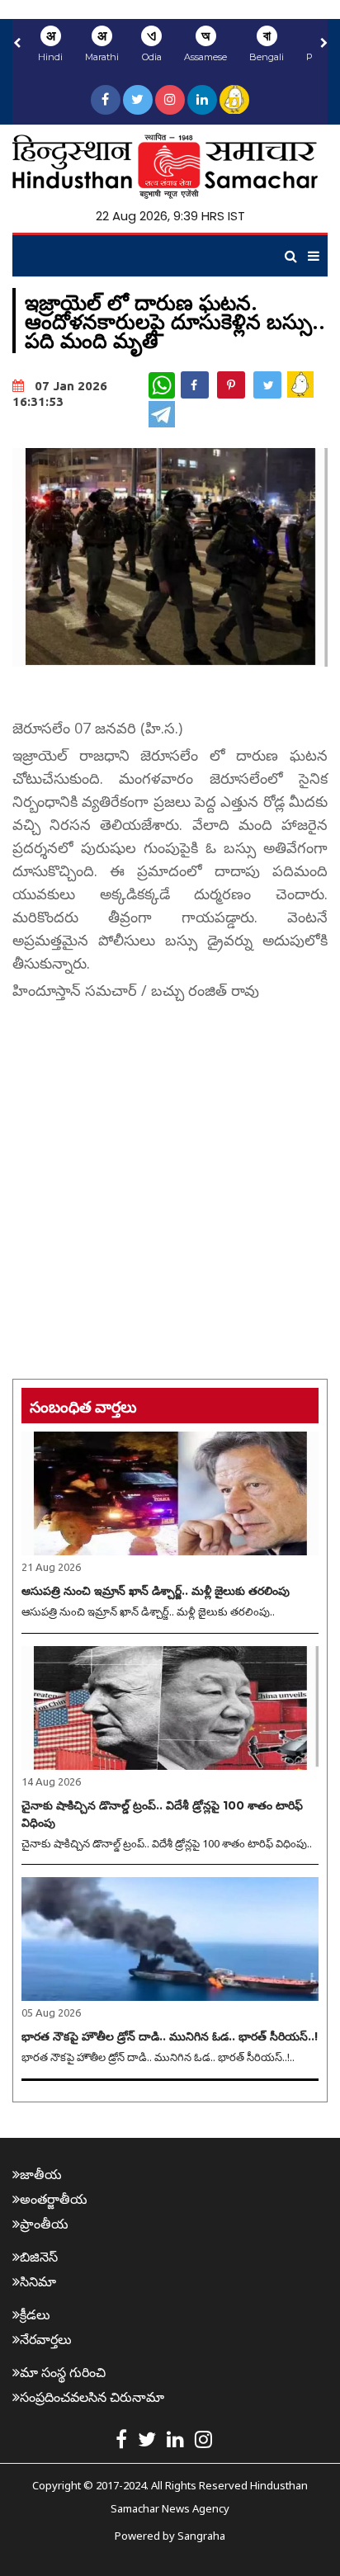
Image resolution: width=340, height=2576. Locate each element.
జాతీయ (41, 2174)
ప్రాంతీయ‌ (44, 2224)
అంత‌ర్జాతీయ (54, 2199)
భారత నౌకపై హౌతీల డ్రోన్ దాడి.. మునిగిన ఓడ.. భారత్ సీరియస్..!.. (158, 2057)
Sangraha (201, 2536)
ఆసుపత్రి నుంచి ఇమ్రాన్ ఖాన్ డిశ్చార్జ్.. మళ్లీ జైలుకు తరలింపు (156, 1591)
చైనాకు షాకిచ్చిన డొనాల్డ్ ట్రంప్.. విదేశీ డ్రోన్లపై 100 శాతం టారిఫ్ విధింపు (162, 1814)
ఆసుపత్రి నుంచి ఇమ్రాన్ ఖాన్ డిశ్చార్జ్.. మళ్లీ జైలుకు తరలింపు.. (148, 1611)
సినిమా (38, 2281)
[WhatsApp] (162, 385)
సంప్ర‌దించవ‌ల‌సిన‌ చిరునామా (92, 2397)
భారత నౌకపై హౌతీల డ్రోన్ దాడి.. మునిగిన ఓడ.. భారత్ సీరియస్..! (170, 2036)
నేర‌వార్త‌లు (46, 2339)
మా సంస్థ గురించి (63, 2372)
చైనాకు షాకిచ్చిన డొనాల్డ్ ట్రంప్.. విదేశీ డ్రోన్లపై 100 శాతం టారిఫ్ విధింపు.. (167, 1843)
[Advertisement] (170, 1176)
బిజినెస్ (39, 2257)
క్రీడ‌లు (35, 2314)
